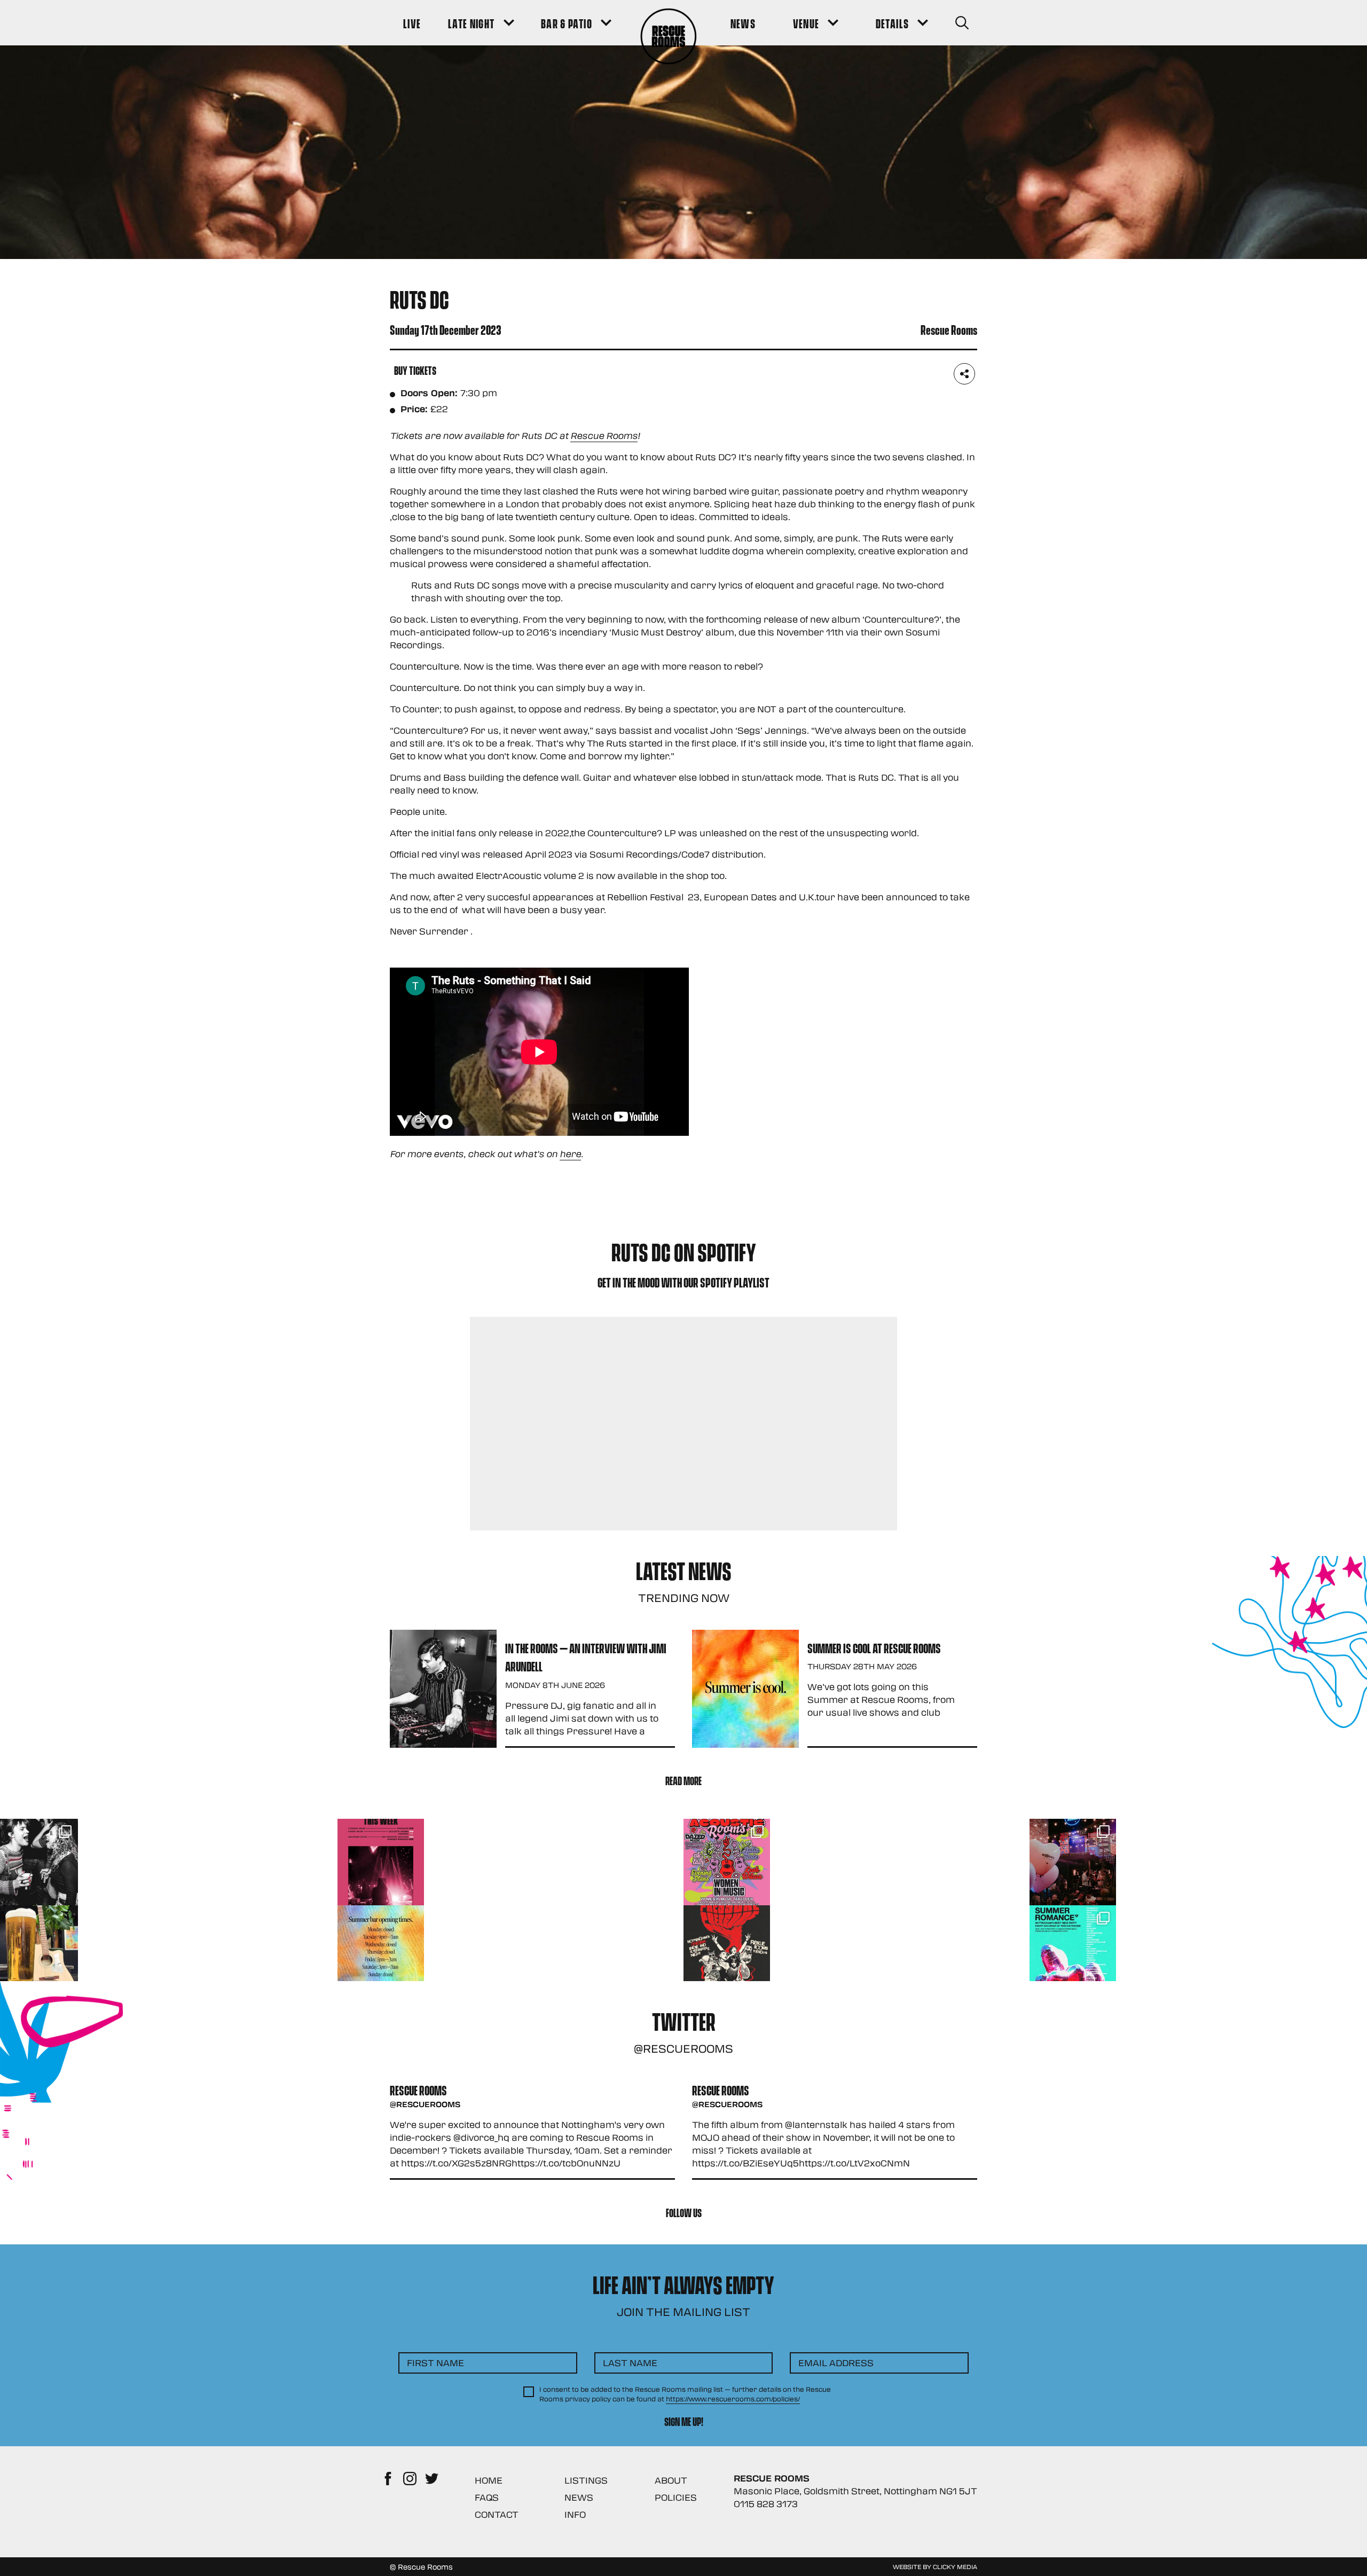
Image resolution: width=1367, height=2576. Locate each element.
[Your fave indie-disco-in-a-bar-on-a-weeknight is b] (727, 1949)
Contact (497, 2514)
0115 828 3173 (766, 2504)
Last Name (630, 2363)
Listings (586, 2480)
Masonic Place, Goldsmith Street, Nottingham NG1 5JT (855, 2491)
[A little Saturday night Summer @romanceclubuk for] (1073, 1862)
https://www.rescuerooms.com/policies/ (733, 2399)
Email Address (836, 2363)
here (570, 1154)
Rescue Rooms (604, 435)
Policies (676, 2497)
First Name (435, 2363)
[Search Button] (962, 23)
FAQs (487, 2497)
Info (575, 2514)
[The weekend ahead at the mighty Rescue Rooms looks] (381, 1862)
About (671, 2480)
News (579, 2497)
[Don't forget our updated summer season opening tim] (381, 1949)
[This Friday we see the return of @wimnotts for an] (727, 1862)
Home (489, 2480)
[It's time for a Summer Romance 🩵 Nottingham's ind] (1073, 1949)
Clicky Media (955, 2566)
